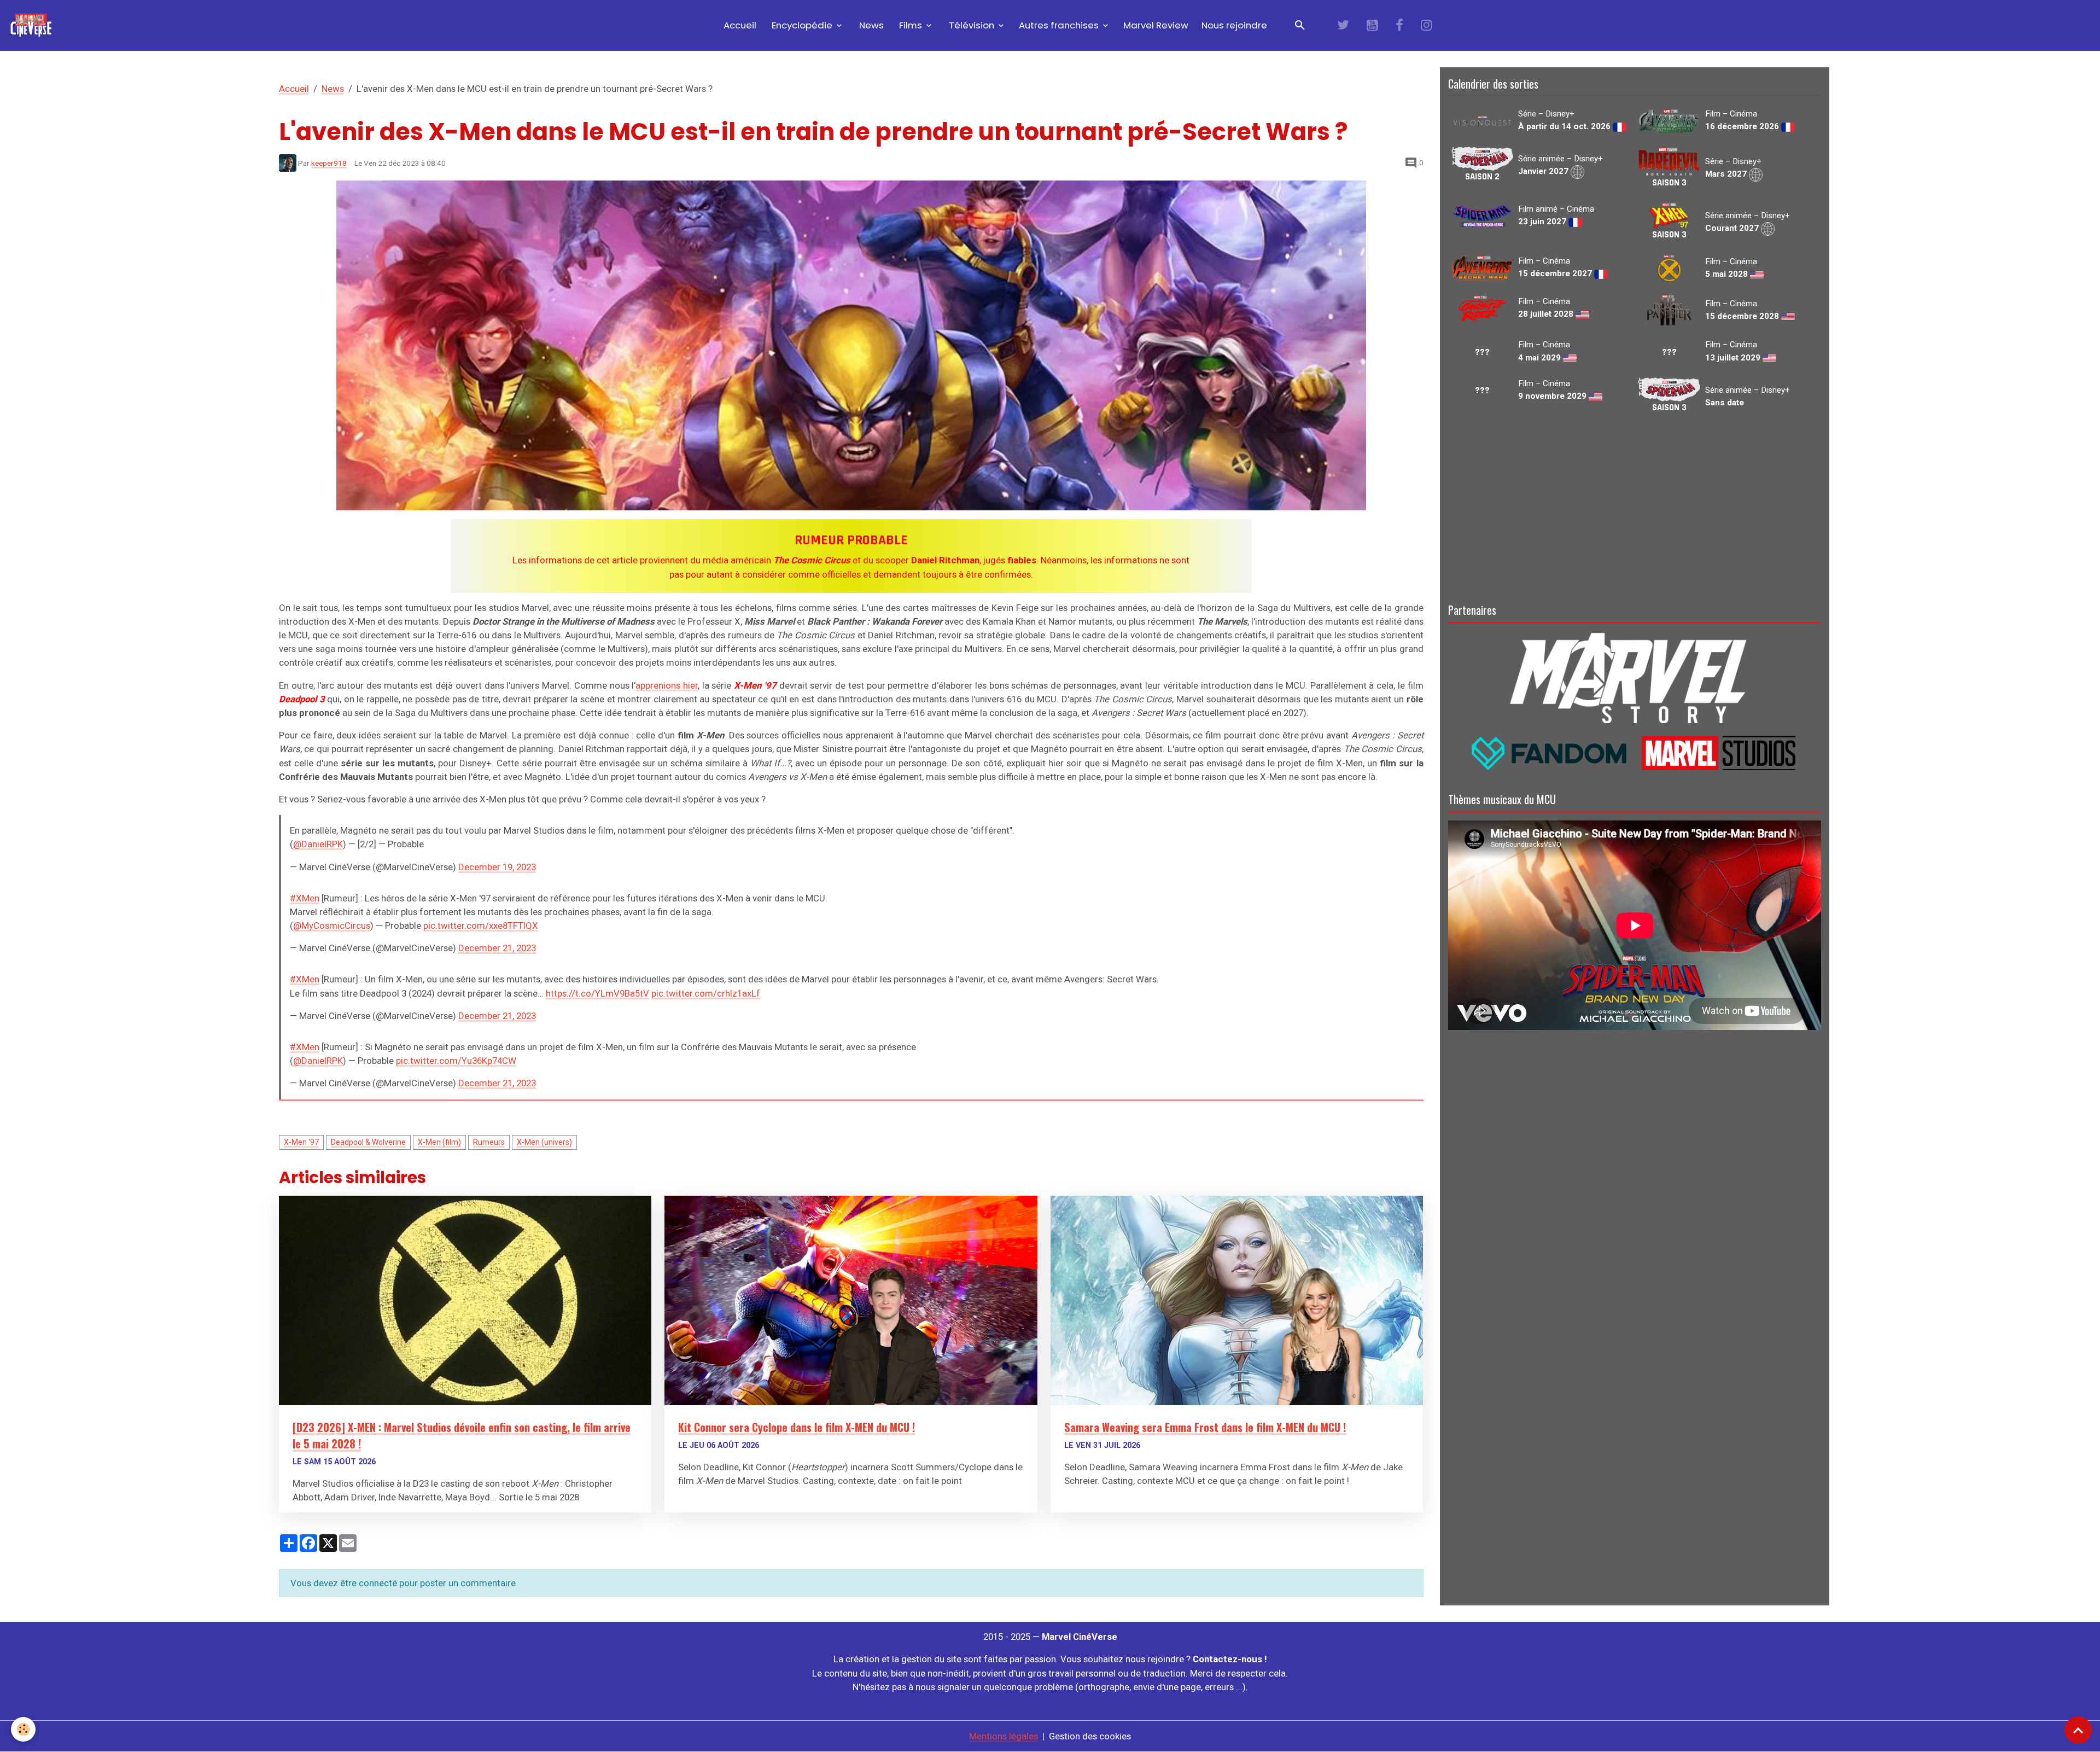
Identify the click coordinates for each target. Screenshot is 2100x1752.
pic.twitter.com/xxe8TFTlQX (481, 926)
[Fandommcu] (1635, 752)
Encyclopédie (802, 25)
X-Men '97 (301, 1142)
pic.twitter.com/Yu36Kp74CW (456, 1061)
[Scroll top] (2078, 1730)
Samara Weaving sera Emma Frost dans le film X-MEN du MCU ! (1205, 1427)
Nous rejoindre (1234, 25)
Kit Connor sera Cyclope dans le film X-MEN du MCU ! (797, 1427)
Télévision (972, 25)
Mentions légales (1004, 1736)
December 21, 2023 (497, 948)
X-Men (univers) (544, 1142)
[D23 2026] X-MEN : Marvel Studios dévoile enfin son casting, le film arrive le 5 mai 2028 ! (462, 1435)
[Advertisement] (1635, 507)
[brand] (33, 25)
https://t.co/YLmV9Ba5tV (597, 993)
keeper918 (329, 163)
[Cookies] (23, 1729)
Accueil (739, 25)
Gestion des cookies (1090, 1736)
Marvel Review (1156, 25)
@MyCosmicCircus (332, 926)
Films (911, 25)
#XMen (305, 898)
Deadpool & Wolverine (368, 1142)
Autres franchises (1060, 25)
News (870, 25)
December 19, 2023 (497, 867)
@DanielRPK (318, 844)
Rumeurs (489, 1142)
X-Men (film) (439, 1142)
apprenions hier (667, 685)
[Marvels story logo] (1635, 676)
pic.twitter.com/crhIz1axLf (706, 993)
